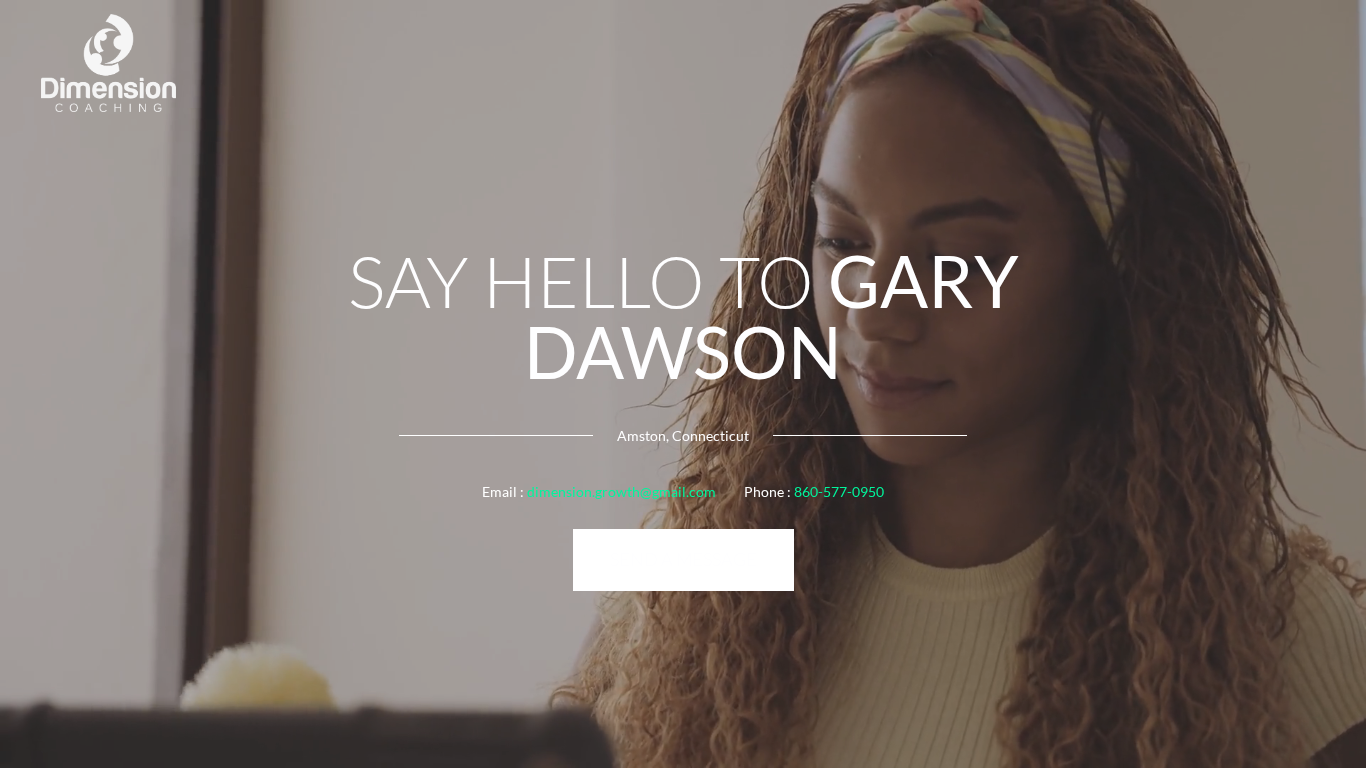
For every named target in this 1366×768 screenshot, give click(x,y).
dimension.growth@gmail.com (621, 491)
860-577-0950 (839, 491)
